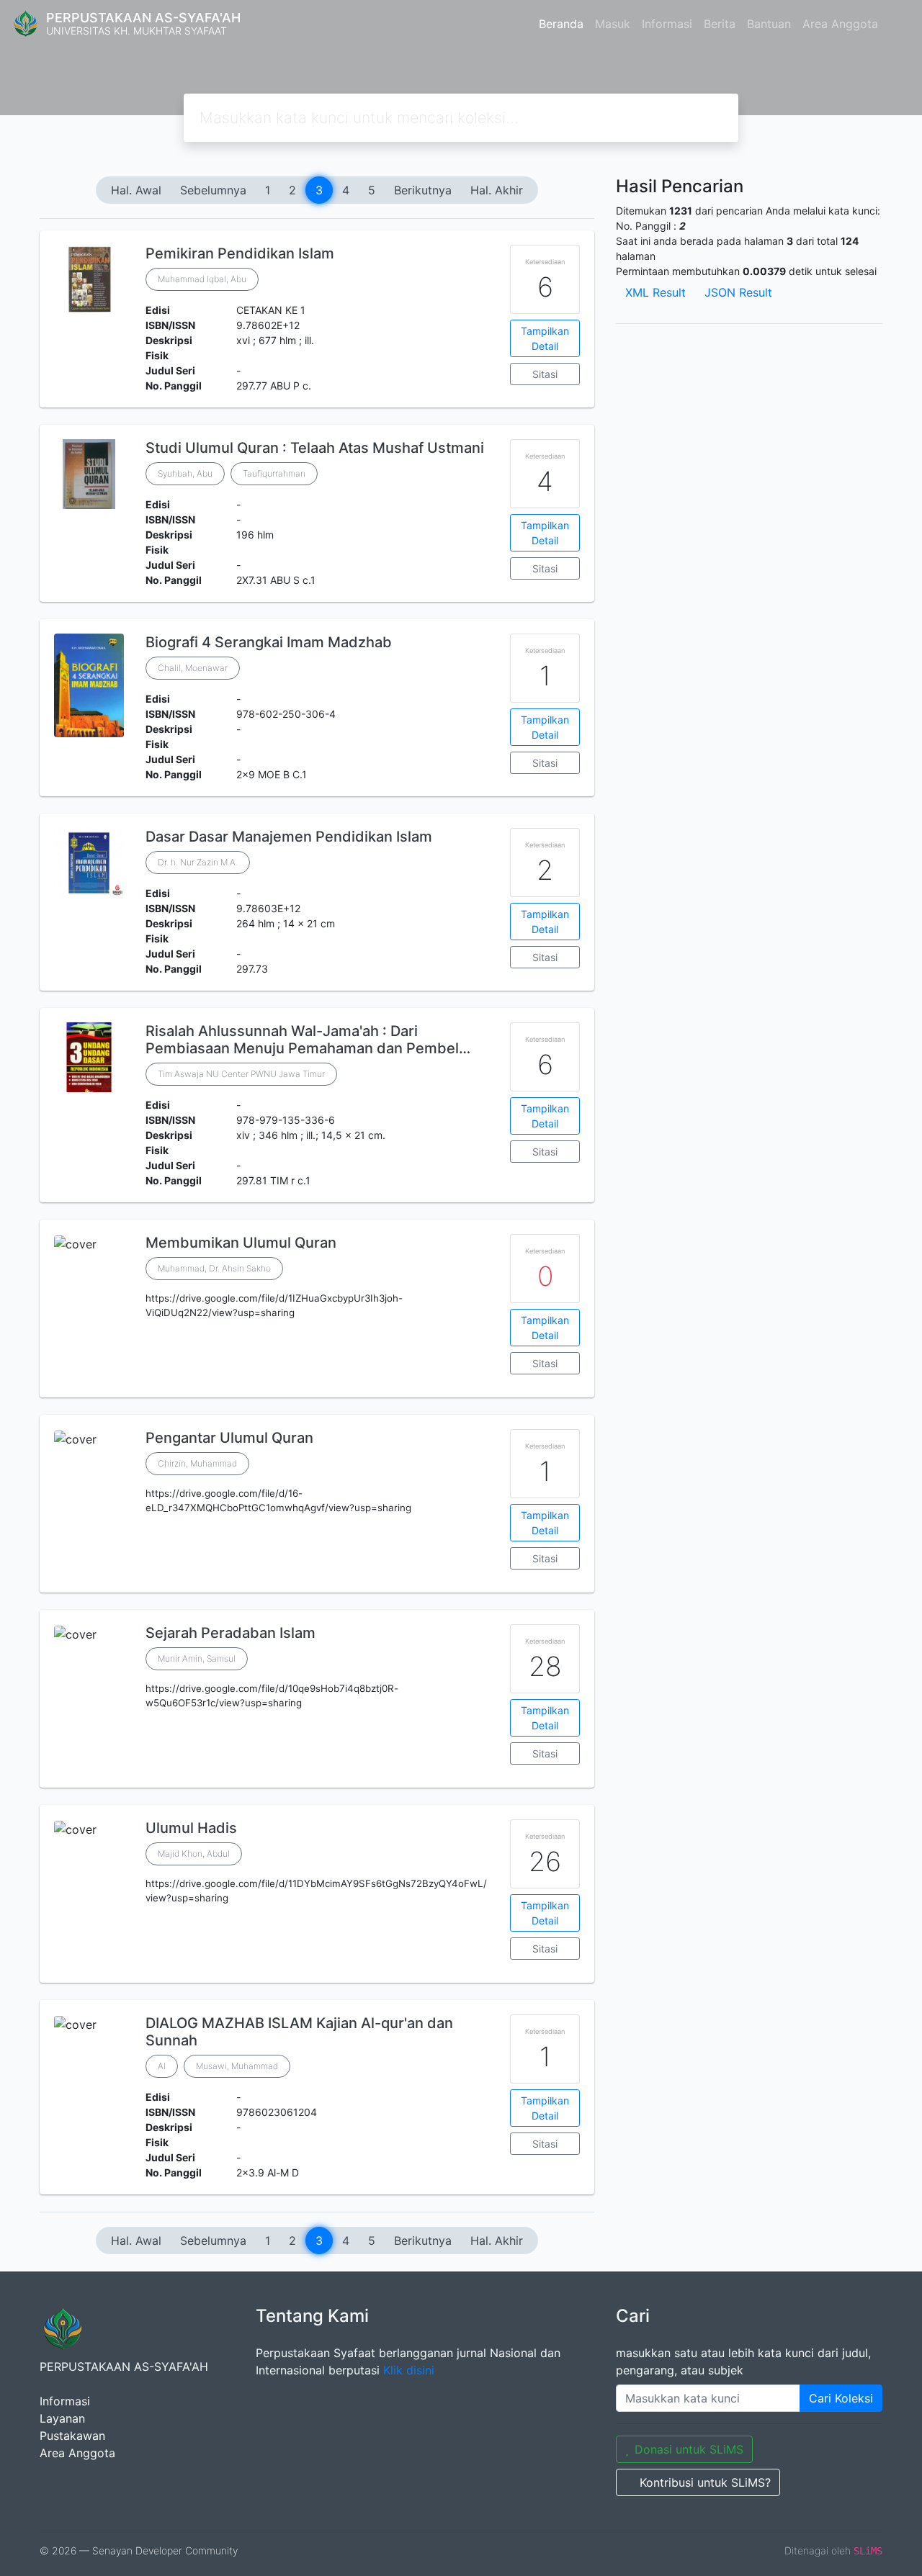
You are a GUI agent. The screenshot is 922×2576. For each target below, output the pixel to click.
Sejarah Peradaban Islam (230, 1633)
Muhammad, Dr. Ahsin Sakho (214, 1268)
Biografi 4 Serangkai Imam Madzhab (269, 642)
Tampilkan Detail (545, 338)
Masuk (613, 24)
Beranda (561, 24)
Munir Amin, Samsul (197, 1658)
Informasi (667, 24)
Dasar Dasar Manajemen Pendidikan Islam (289, 837)
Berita (720, 24)
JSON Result (738, 292)
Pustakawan (72, 2436)
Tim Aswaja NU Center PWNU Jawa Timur (241, 1074)
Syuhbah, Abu (185, 473)
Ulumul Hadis (191, 1828)
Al (162, 2066)
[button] (317, 1386)
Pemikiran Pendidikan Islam (240, 253)
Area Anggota (840, 24)
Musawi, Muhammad (237, 2066)
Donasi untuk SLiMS (689, 2449)
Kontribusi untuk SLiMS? (705, 2482)
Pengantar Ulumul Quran (229, 1438)
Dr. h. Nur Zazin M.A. (198, 862)
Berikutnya (423, 190)
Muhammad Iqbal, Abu (202, 279)
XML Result (655, 292)
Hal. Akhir (497, 190)
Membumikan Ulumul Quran (241, 1243)
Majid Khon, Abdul (194, 1854)
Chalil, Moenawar (193, 668)
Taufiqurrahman (274, 473)
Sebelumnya (213, 190)
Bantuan (769, 24)
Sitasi (545, 374)
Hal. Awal (136, 190)
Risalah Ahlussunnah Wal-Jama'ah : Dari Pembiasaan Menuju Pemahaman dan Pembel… (308, 1040)
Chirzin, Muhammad (197, 1463)
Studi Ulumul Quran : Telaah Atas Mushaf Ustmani (315, 448)
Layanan (62, 2418)
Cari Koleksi (841, 2398)
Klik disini (409, 2370)
